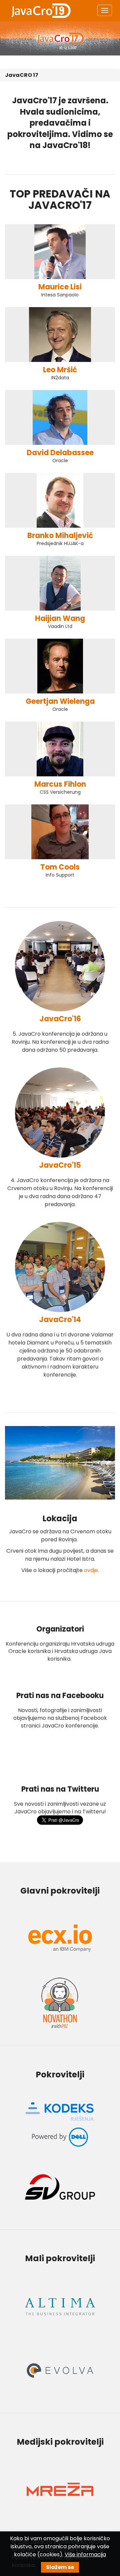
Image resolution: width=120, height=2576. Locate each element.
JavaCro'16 (60, 1019)
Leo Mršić (60, 370)
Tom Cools (60, 867)
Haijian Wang (60, 618)
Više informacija (85, 2554)
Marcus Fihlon (60, 784)
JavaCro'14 (60, 1320)
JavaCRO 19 (41, 11)
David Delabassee (60, 453)
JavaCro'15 (60, 1165)
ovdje (91, 1570)
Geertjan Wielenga (60, 701)
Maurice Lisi (60, 287)
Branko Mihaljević (60, 536)
